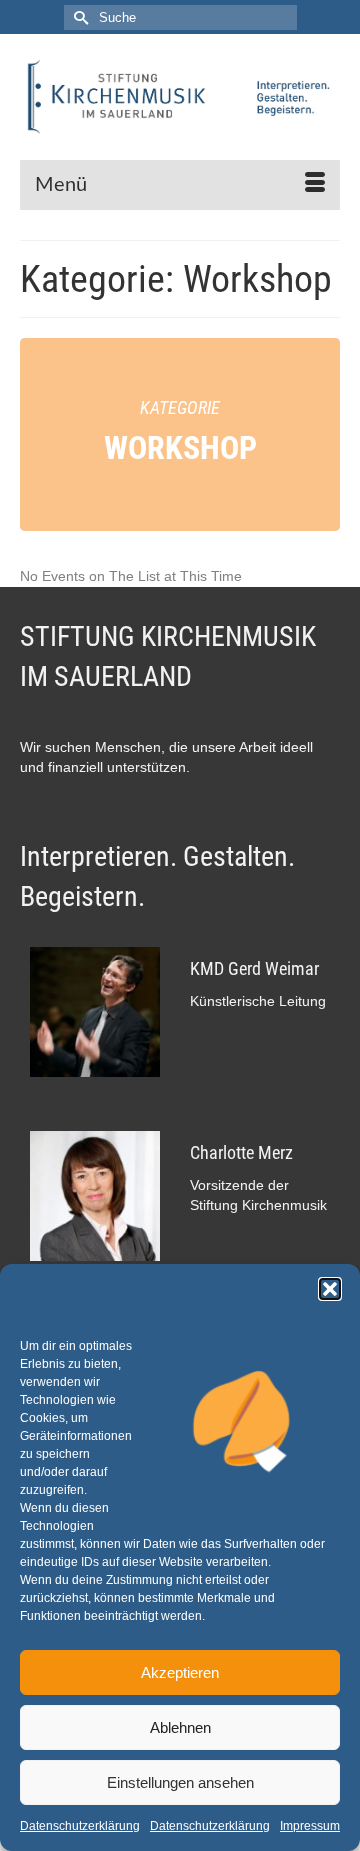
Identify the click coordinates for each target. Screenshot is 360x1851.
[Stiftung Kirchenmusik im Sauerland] (180, 97)
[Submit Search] (79, 17)
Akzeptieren (180, 1672)
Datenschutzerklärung (80, 1826)
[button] (330, 1289)
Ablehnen (180, 1727)
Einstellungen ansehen (180, 1782)
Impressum (310, 1826)
